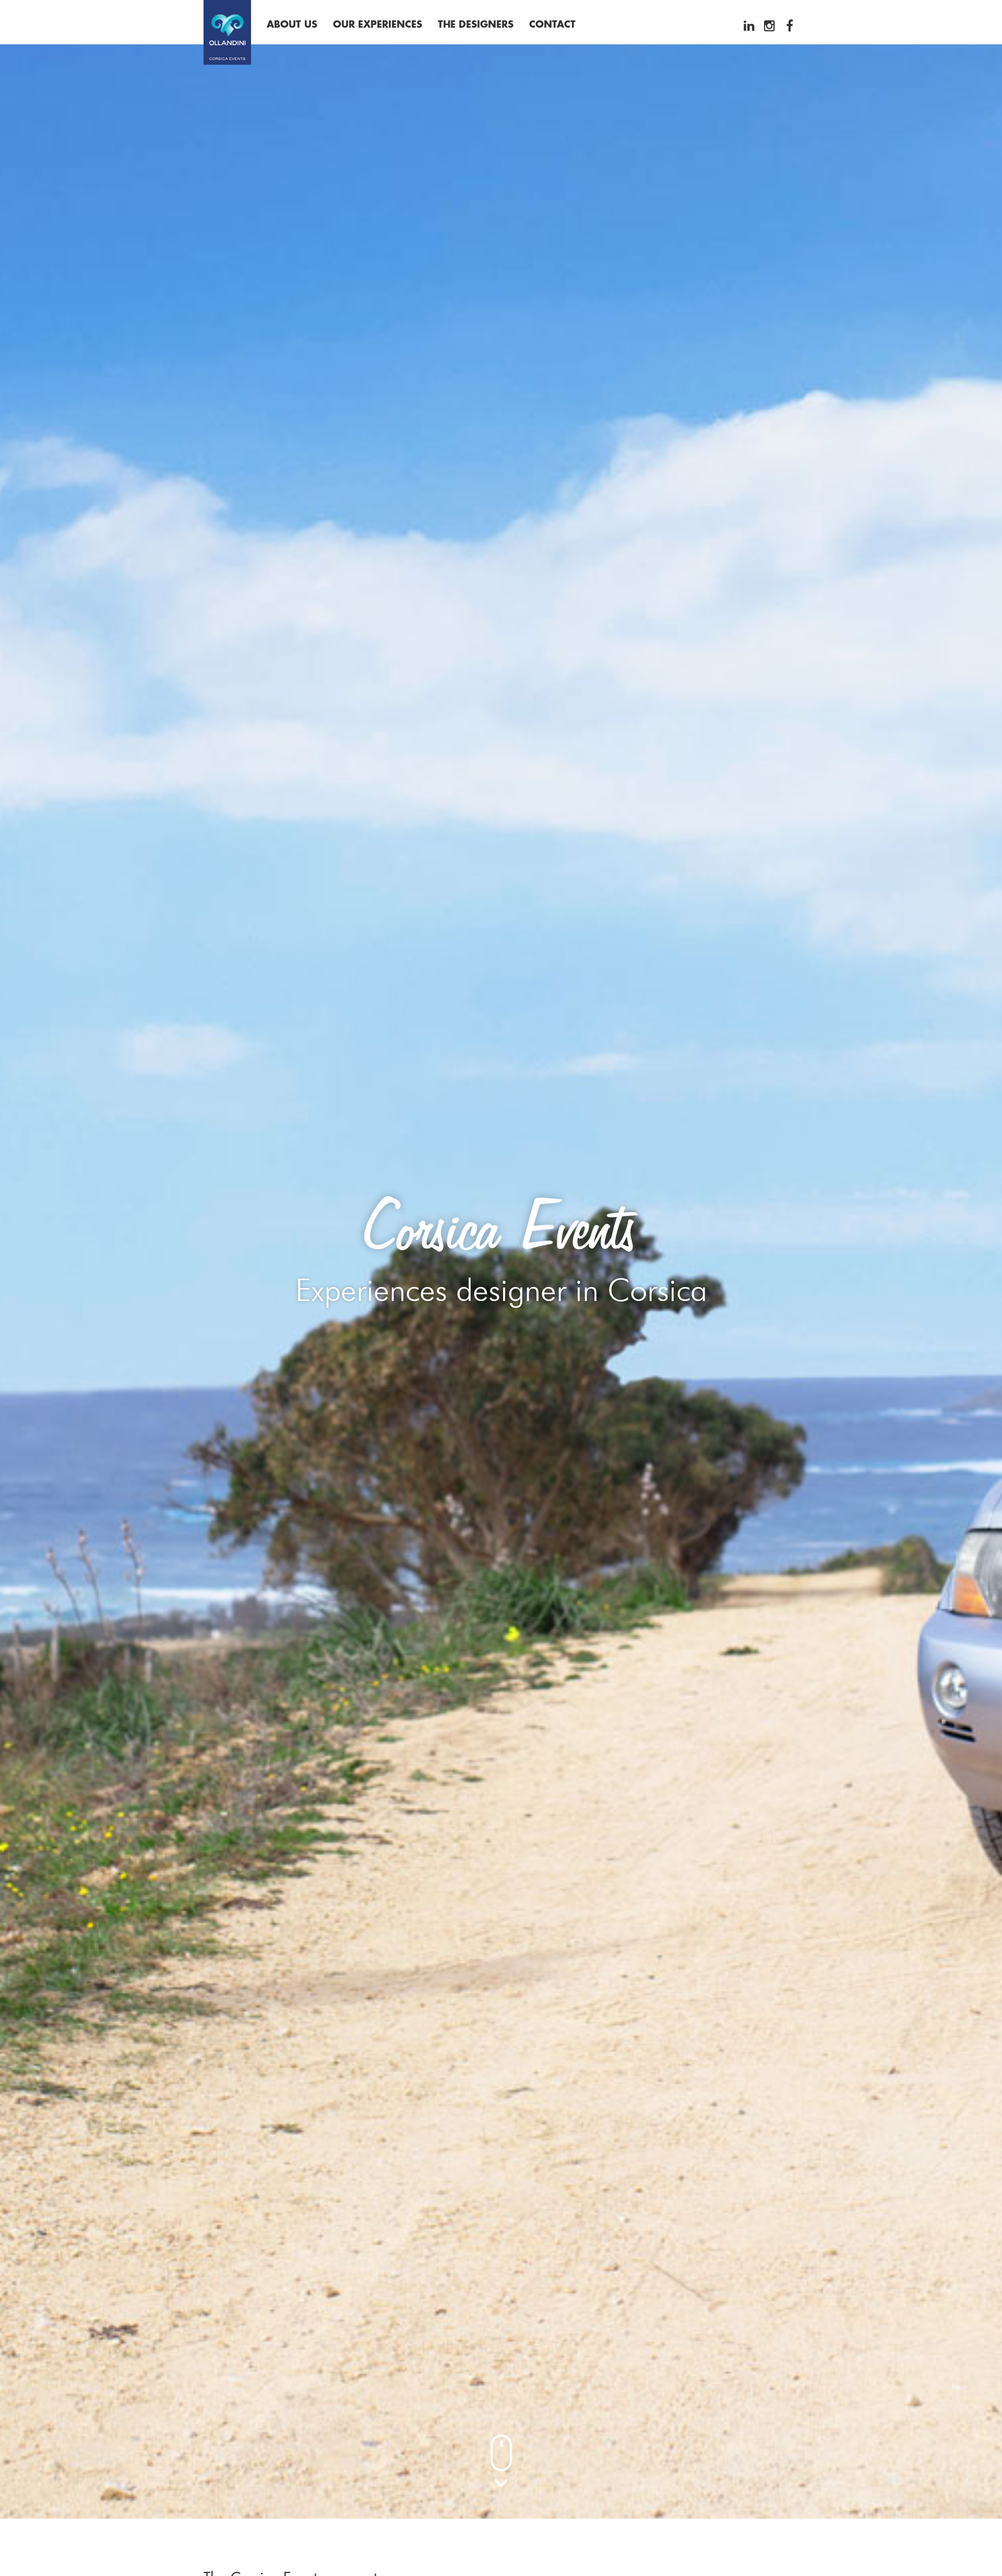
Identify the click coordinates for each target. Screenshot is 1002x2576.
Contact (552, 25)
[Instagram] (769, 26)
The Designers (476, 25)
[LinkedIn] (749, 26)
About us (292, 25)
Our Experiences (378, 25)
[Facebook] (790, 26)
